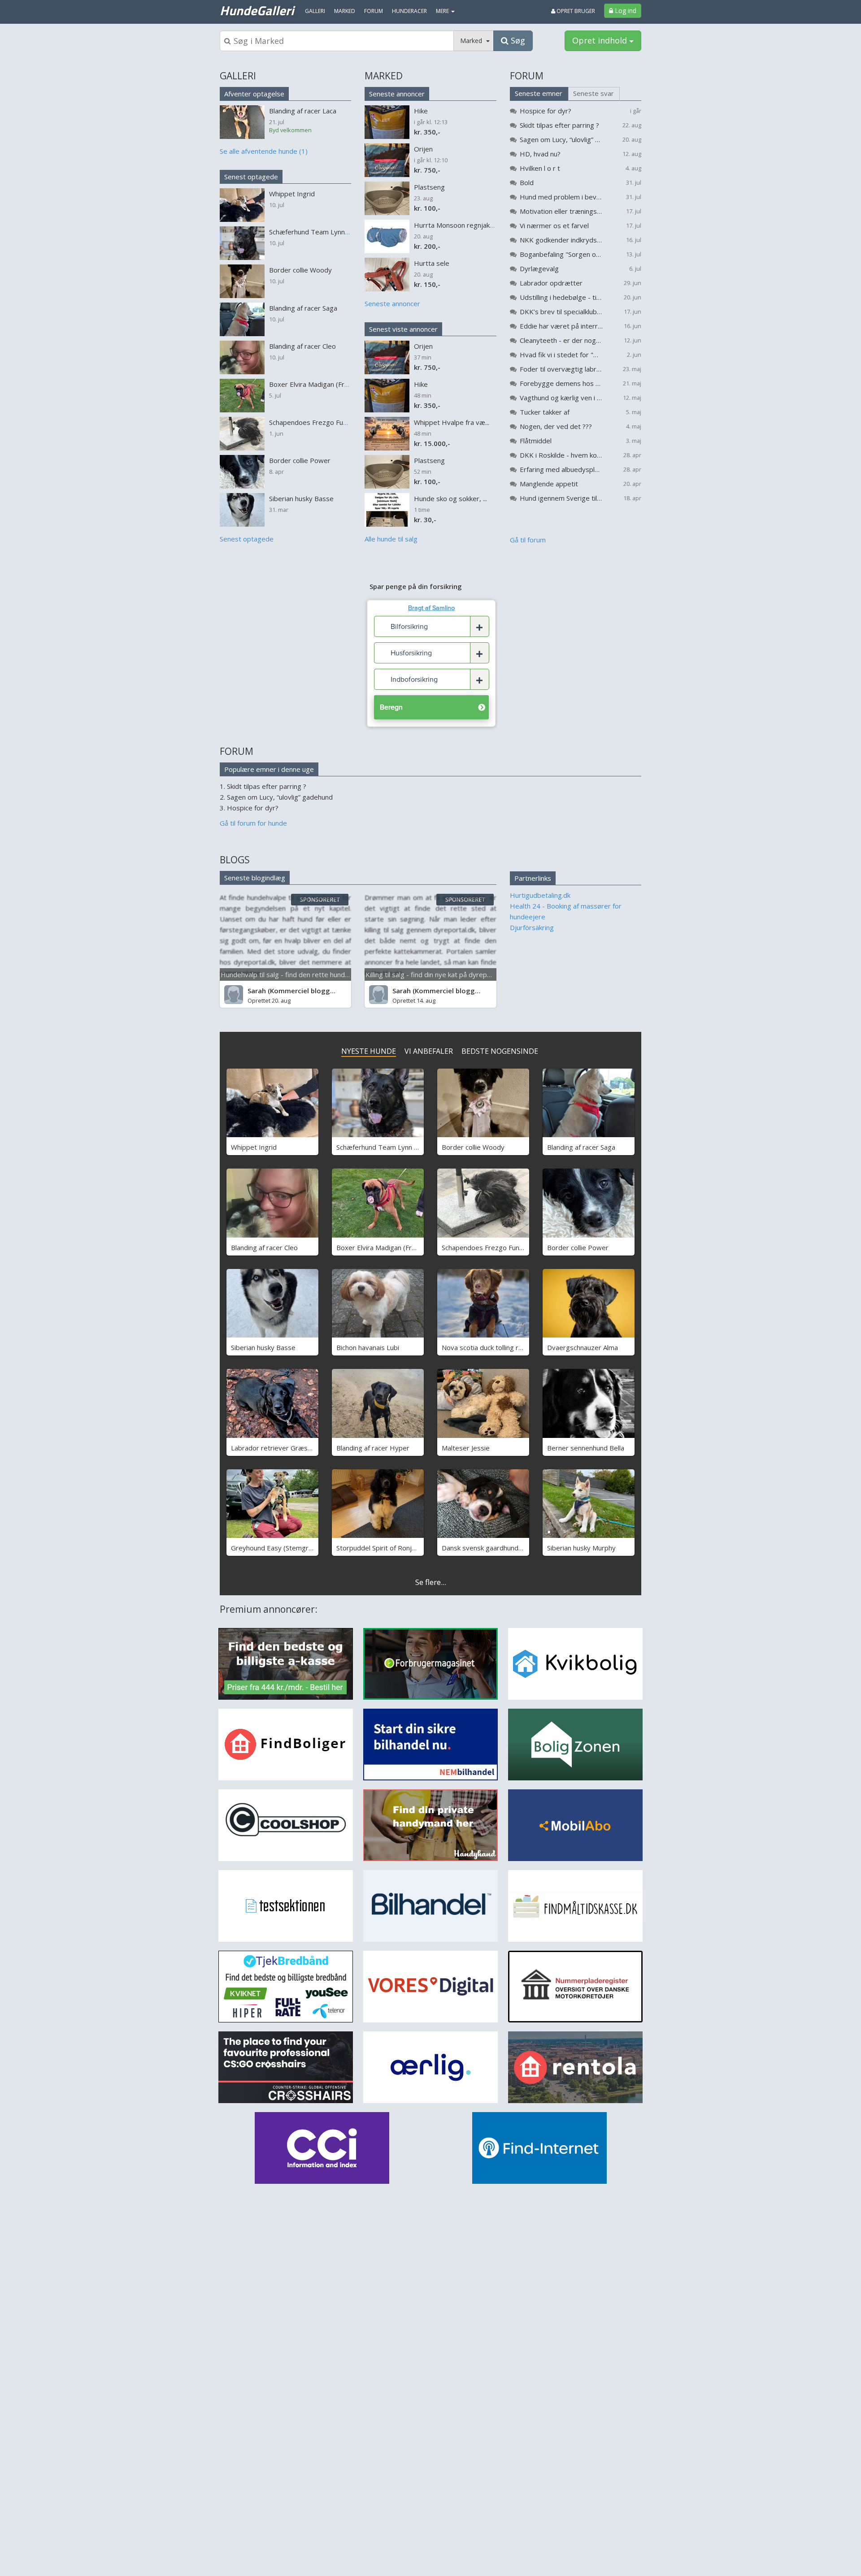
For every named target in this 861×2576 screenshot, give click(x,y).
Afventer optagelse (254, 94)
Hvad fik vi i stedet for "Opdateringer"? (561, 355)
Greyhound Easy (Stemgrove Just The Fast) (298, 1548)
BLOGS (235, 860)
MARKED (384, 76)
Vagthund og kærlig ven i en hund (561, 398)
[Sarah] (234, 995)
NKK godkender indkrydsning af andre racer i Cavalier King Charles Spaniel (561, 240)
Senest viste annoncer (403, 329)
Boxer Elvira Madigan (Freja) (380, 1247)
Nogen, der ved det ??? (556, 426)
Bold (527, 182)
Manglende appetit (549, 484)
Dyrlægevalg (539, 268)
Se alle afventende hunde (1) (264, 151)
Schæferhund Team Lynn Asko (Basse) (395, 1147)
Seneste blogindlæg (255, 878)
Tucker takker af (545, 412)
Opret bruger (575, 11)
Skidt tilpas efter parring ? (559, 125)
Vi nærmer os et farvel (554, 225)
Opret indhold (601, 40)
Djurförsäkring (532, 927)
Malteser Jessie (466, 1448)
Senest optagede (251, 177)
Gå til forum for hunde (253, 823)
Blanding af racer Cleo (264, 1247)
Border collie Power (578, 1247)
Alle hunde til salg (391, 539)
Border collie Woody (473, 1147)
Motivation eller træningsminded (561, 211)
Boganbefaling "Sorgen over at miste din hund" (561, 254)
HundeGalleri (257, 10)
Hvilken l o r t (540, 168)
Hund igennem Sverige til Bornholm (561, 498)
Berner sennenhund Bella (586, 1448)
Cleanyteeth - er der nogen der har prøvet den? (561, 340)
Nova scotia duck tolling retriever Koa (500, 1347)
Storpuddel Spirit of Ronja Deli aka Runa (397, 1548)
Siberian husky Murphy (581, 1548)
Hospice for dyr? (546, 111)
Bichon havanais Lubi (368, 1347)
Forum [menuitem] (374, 11)
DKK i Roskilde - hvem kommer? (561, 455)
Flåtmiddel (536, 441)
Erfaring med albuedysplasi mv (561, 469)
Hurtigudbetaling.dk (540, 895)
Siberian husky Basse (263, 1347)
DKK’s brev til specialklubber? (561, 312)
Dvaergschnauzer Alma (583, 1347)
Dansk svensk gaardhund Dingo (490, 1548)
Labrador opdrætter (551, 283)
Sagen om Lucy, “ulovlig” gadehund (561, 139)
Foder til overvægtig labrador (561, 369)
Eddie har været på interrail (561, 326)
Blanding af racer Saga (581, 1147)
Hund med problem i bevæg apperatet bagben (561, 197)
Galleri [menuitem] (315, 11)
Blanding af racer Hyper (373, 1448)
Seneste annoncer (397, 94)
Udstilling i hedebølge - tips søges (561, 297)
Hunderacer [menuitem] (409, 11)
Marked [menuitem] (345, 11)
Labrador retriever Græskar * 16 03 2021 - (298, 1448)
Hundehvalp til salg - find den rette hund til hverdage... (304, 974)
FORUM (527, 76)
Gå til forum (528, 540)
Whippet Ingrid (254, 1147)
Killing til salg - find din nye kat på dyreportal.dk (438, 974)
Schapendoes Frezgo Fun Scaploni (494, 1247)
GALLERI (238, 76)
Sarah (257, 991)
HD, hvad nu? (540, 154)
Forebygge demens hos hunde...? (561, 383)
